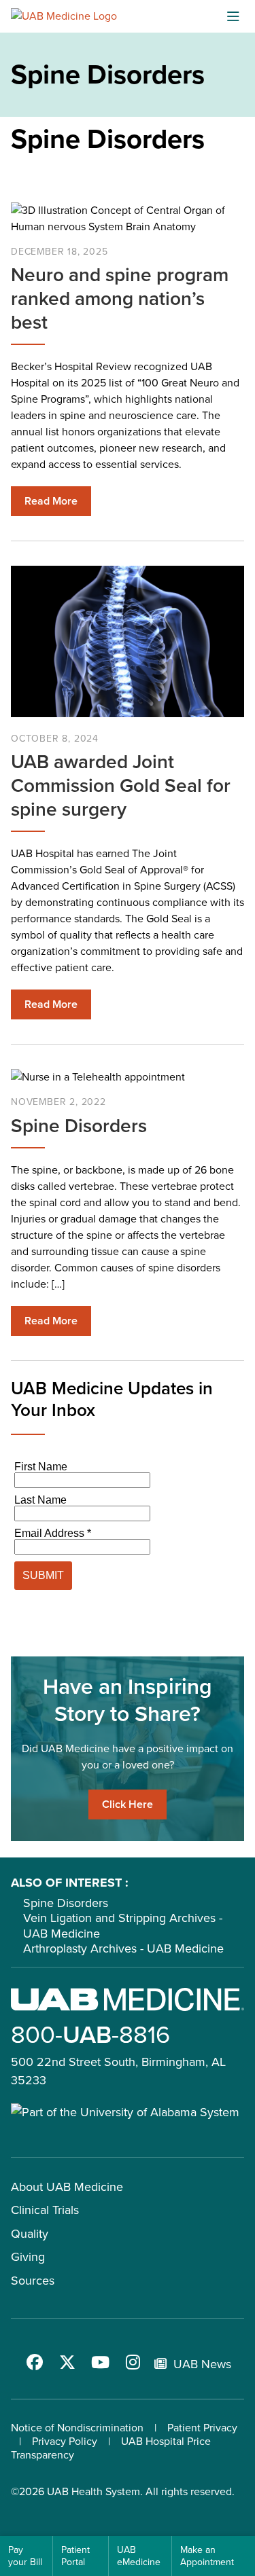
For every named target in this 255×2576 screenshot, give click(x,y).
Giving (28, 2257)
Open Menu (233, 16)
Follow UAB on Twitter (67, 2362)
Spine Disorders (66, 1903)
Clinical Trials (45, 2210)
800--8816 (90, 2034)
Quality (30, 2234)
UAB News (202, 2364)
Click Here (128, 1804)
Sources (33, 2281)
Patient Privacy (202, 2428)
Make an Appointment (207, 2556)
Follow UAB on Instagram (133, 2362)
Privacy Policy (65, 2441)
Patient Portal (75, 2556)
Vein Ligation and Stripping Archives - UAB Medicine (123, 1926)
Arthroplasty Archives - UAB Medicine (123, 1948)
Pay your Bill (25, 2556)
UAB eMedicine (139, 2556)
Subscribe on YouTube (100, 2362)
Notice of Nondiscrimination (77, 2428)
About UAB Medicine (67, 2187)
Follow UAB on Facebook (35, 2362)
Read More (51, 501)
